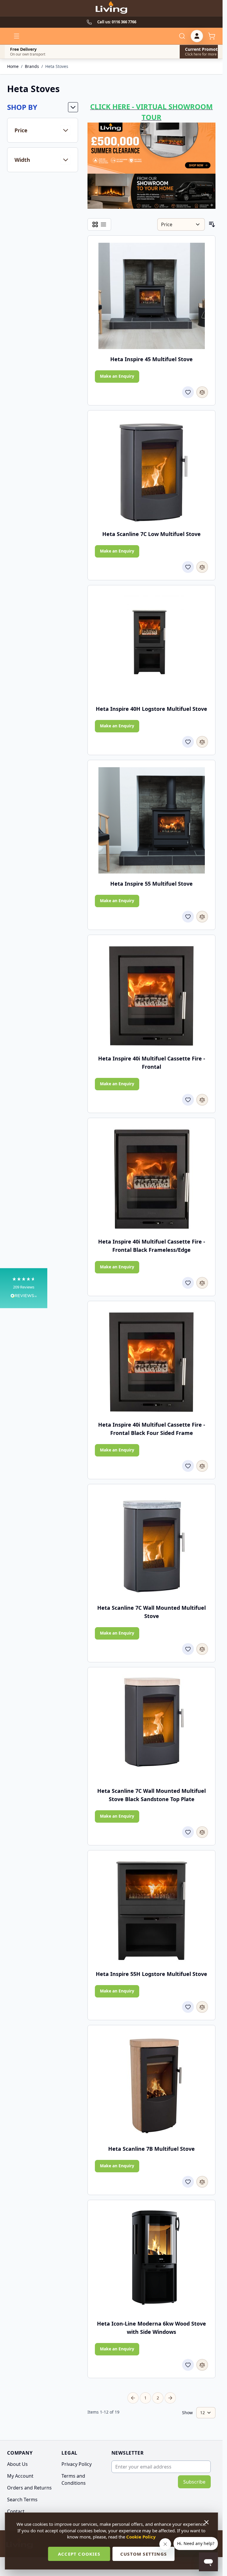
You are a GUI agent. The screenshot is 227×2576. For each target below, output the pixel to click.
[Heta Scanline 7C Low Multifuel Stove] (152, 471)
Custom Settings (144, 2554)
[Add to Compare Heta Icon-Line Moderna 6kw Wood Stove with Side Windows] (202, 2365)
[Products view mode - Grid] (95, 224)
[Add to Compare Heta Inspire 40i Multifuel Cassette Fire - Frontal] (202, 1100)
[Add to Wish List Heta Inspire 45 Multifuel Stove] (188, 392)
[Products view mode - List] (103, 224)
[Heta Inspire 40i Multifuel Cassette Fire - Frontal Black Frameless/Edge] (152, 1178)
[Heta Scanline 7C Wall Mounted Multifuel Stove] (152, 1544)
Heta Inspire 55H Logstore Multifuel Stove (151, 1974)
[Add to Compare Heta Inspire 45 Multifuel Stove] (202, 392)
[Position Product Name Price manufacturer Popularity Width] (181, 224)
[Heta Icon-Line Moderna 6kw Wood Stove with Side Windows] (152, 2260)
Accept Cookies (79, 2554)
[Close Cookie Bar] (207, 2522)
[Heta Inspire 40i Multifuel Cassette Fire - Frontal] (152, 995)
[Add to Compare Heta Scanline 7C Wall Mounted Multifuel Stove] (202, 1649)
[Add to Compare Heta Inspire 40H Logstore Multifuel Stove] (202, 742)
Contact (16, 2511)
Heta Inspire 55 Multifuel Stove (151, 884)
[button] (24, 1288)
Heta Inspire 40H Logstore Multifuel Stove (151, 709)
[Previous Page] (133, 2398)
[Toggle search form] (182, 36)
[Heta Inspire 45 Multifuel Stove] (152, 296)
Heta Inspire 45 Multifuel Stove (151, 359)
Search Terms (22, 2500)
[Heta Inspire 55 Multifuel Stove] (152, 820)
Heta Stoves (57, 66)
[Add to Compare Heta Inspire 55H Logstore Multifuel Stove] (202, 2007)
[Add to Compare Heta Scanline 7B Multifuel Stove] (202, 2182)
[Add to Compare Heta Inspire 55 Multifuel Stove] (202, 917)
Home (13, 66)
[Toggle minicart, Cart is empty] (212, 36)
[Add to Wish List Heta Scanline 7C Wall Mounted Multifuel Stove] (188, 1649)
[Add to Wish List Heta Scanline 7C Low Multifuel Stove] (188, 567)
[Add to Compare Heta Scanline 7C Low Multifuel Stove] (202, 567)
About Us (17, 2464)
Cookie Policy (141, 2537)
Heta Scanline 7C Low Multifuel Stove (151, 534)
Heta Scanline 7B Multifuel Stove (151, 2149)
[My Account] (197, 36)
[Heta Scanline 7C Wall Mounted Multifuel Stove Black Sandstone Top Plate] (152, 1728)
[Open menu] (17, 36)
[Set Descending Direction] (212, 224)
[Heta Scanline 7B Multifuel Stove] (152, 2085)
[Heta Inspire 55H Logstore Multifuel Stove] (152, 1911)
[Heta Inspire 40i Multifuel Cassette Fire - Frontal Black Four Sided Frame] (152, 1361)
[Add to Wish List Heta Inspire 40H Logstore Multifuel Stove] (188, 742)
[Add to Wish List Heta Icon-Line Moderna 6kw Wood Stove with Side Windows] (188, 2365)
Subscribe (194, 2482)
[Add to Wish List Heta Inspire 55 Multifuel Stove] (188, 917)
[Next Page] (170, 2398)
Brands (32, 66)
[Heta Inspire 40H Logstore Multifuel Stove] (152, 646)
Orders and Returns (29, 2488)
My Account (20, 2476)
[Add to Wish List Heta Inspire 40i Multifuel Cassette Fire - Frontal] (188, 1100)
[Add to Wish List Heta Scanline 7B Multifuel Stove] (188, 2182)
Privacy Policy (77, 2464)
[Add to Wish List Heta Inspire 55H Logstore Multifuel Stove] (188, 2007)
